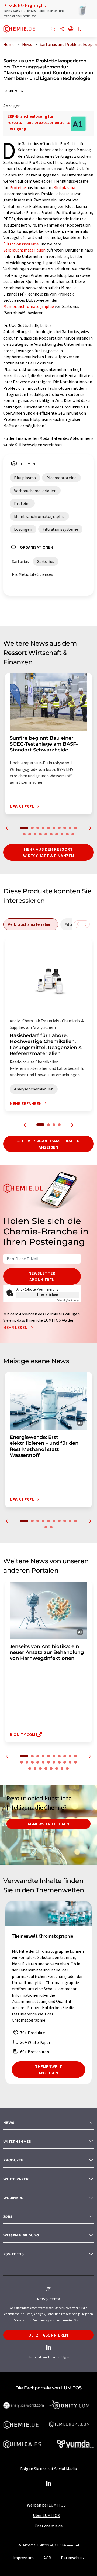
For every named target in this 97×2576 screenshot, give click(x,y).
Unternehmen (17, 2141)
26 (51, 1768)
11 (24, 834)
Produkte (13, 2160)
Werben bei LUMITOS (46, 2505)
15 (46, 834)
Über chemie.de (49, 2526)
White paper (16, 2179)
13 (35, 834)
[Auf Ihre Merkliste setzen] (80, 29)
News (9, 2123)
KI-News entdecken (49, 1824)
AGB (47, 2558)
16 (51, 834)
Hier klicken (48, 1295)
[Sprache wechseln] (71, 29)
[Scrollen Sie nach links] (78, 924)
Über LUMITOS (46, 2515)
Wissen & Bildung (21, 2235)
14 (40, 834)
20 (73, 834)
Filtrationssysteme (21, 244)
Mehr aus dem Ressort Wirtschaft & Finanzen (48, 852)
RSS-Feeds (13, 2254)
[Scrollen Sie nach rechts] (86, 924)
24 (40, 1768)
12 (30, 834)
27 (57, 1768)
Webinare (13, 2198)
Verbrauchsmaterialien (24, 250)
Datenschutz (73, 2558)
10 (75, 828)
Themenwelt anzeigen (48, 2070)
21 (75, 1762)
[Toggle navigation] (90, 30)
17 (57, 834)
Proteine (18, 187)
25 (46, 1768)
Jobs (8, 2216)
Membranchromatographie (29, 306)
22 (30, 1768)
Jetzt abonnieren (48, 2335)
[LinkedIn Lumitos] (48, 2483)
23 (35, 1768)
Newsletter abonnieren (42, 1276)
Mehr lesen (16, 1327)
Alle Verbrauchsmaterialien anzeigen (49, 1144)
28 (62, 1768)
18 (62, 834)
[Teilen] (62, 29)
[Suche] (53, 29)
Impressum (23, 2558)
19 (67, 834)
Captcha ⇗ (68, 1300)
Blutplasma (64, 187)
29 (67, 1768)
